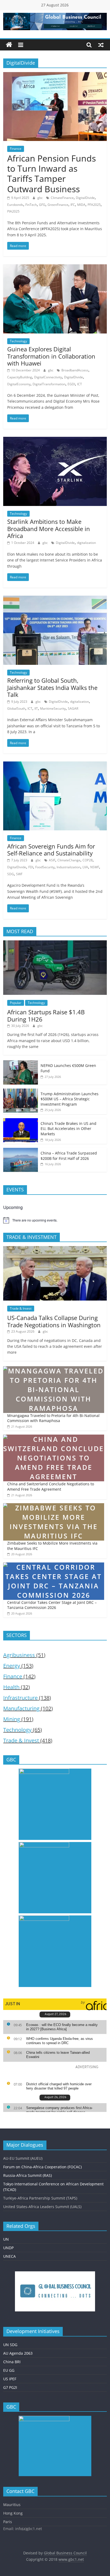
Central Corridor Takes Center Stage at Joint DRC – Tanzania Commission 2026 (52, 1605)
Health (11, 1687)
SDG (11, 874)
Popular (16, 1003)
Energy (12, 1666)
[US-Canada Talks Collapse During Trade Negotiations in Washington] (55, 1249)
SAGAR (73, 708)
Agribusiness (19, 1655)
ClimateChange (69, 860)
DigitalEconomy (19, 384)
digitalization (86, 543)
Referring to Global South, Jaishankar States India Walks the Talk (52, 687)
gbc (40, 198)
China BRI (12, 2362)
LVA (85, 867)
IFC (73, 205)
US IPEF (10, 2379)
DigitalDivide (85, 198)
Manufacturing (21, 1708)
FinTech (31, 205)
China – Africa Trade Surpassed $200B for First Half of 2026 (69, 1156)
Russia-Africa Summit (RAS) (27, 2175)
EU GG (9, 2370)
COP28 (88, 860)
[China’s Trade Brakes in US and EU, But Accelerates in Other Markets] (21, 1121)
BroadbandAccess (75, 370)
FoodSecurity (45, 867)
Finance (16, 149)
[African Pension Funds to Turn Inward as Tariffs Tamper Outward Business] (55, 75)
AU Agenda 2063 (18, 2353)
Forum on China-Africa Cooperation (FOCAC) (42, 2167)
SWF (19, 874)
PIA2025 (13, 211)
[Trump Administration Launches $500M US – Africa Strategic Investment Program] (21, 1091)
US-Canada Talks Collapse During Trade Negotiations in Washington (54, 1321)
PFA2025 (94, 205)
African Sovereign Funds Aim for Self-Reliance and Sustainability (51, 850)
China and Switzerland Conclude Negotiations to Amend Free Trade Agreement (51, 1487)
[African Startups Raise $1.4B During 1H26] (55, 943)
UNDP (8, 2248)
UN (6, 2239)
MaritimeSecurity (53, 708)
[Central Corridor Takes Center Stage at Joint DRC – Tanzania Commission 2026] (54, 1565)
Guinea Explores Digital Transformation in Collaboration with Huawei (51, 356)
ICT (80, 384)
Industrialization (68, 867)
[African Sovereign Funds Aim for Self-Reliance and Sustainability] (55, 765)
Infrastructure (20, 1698)
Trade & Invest (21, 1308)
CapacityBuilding (20, 377)
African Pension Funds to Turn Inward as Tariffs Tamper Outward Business (52, 174)
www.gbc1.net (71, 2559)
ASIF (52, 860)
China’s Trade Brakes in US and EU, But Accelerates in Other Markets (68, 1129)
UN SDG (10, 2345)
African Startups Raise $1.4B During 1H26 (46, 1015)
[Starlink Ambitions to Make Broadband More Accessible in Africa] (55, 440)
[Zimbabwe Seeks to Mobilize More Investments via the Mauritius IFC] (54, 1506)
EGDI (71, 384)
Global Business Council (65, 2553)
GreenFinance (58, 205)
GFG (42, 205)
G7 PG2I (10, 2387)
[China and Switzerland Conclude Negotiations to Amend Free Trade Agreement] (54, 1437)
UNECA (9, 2256)
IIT (36, 708)
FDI (31, 867)
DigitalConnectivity (48, 377)
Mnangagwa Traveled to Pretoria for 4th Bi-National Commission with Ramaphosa (53, 1418)
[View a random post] (101, 45)
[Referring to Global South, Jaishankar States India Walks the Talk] (55, 599)
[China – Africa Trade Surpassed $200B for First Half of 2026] (21, 1151)
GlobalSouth (16, 708)
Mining (12, 1719)
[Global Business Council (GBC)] (9, 45)
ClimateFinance (62, 198)
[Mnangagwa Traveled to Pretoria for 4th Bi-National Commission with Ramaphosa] (54, 1369)
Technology (18, 341)
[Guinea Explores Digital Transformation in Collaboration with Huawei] (55, 268)
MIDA (81, 205)
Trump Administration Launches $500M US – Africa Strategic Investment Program (70, 1099)
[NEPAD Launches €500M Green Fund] (21, 1063)
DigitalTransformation (49, 384)
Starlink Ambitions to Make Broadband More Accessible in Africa (49, 529)
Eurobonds (15, 205)
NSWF (95, 867)
